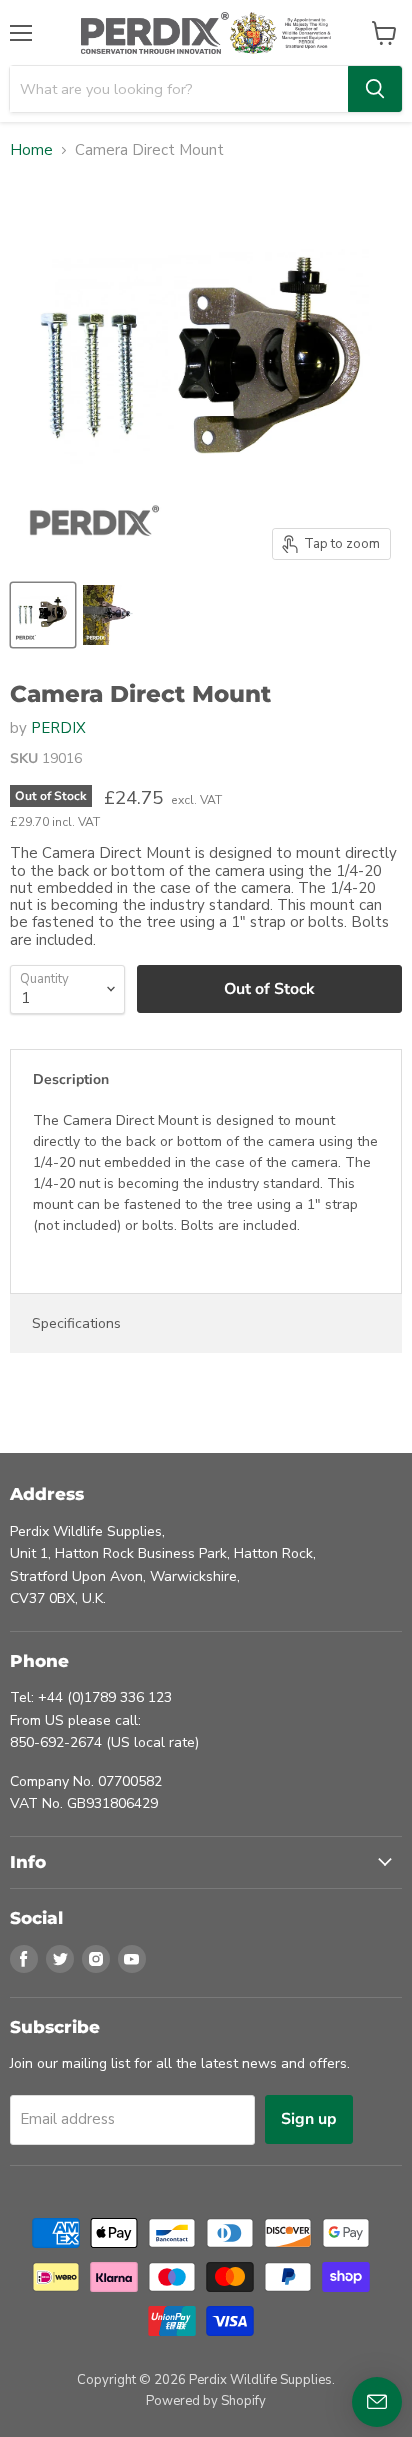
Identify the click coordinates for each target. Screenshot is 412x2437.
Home (31, 150)
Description (71, 1079)
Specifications (76, 1323)
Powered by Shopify (206, 2401)
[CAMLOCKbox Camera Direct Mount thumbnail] (43, 615)
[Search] (375, 89)
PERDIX (58, 728)
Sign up (309, 2119)
